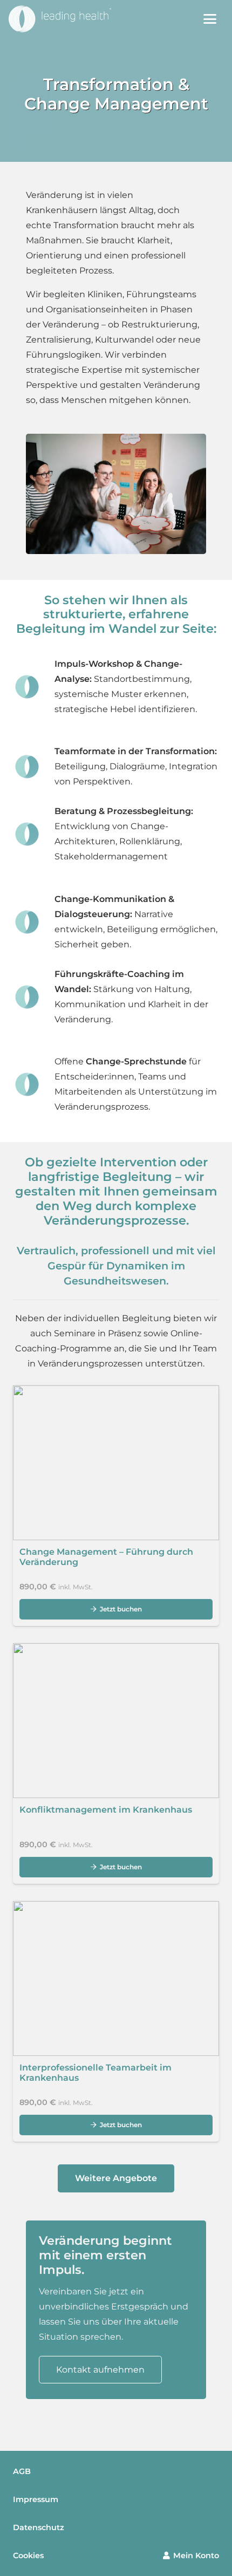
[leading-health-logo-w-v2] (60, 19)
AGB (22, 2471)
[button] (210, 19)
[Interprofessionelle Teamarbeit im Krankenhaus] (116, 2021)
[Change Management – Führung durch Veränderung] (116, 1506)
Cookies (28, 2555)
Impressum (36, 2499)
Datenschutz (39, 2527)
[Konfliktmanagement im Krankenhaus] (116, 1764)
